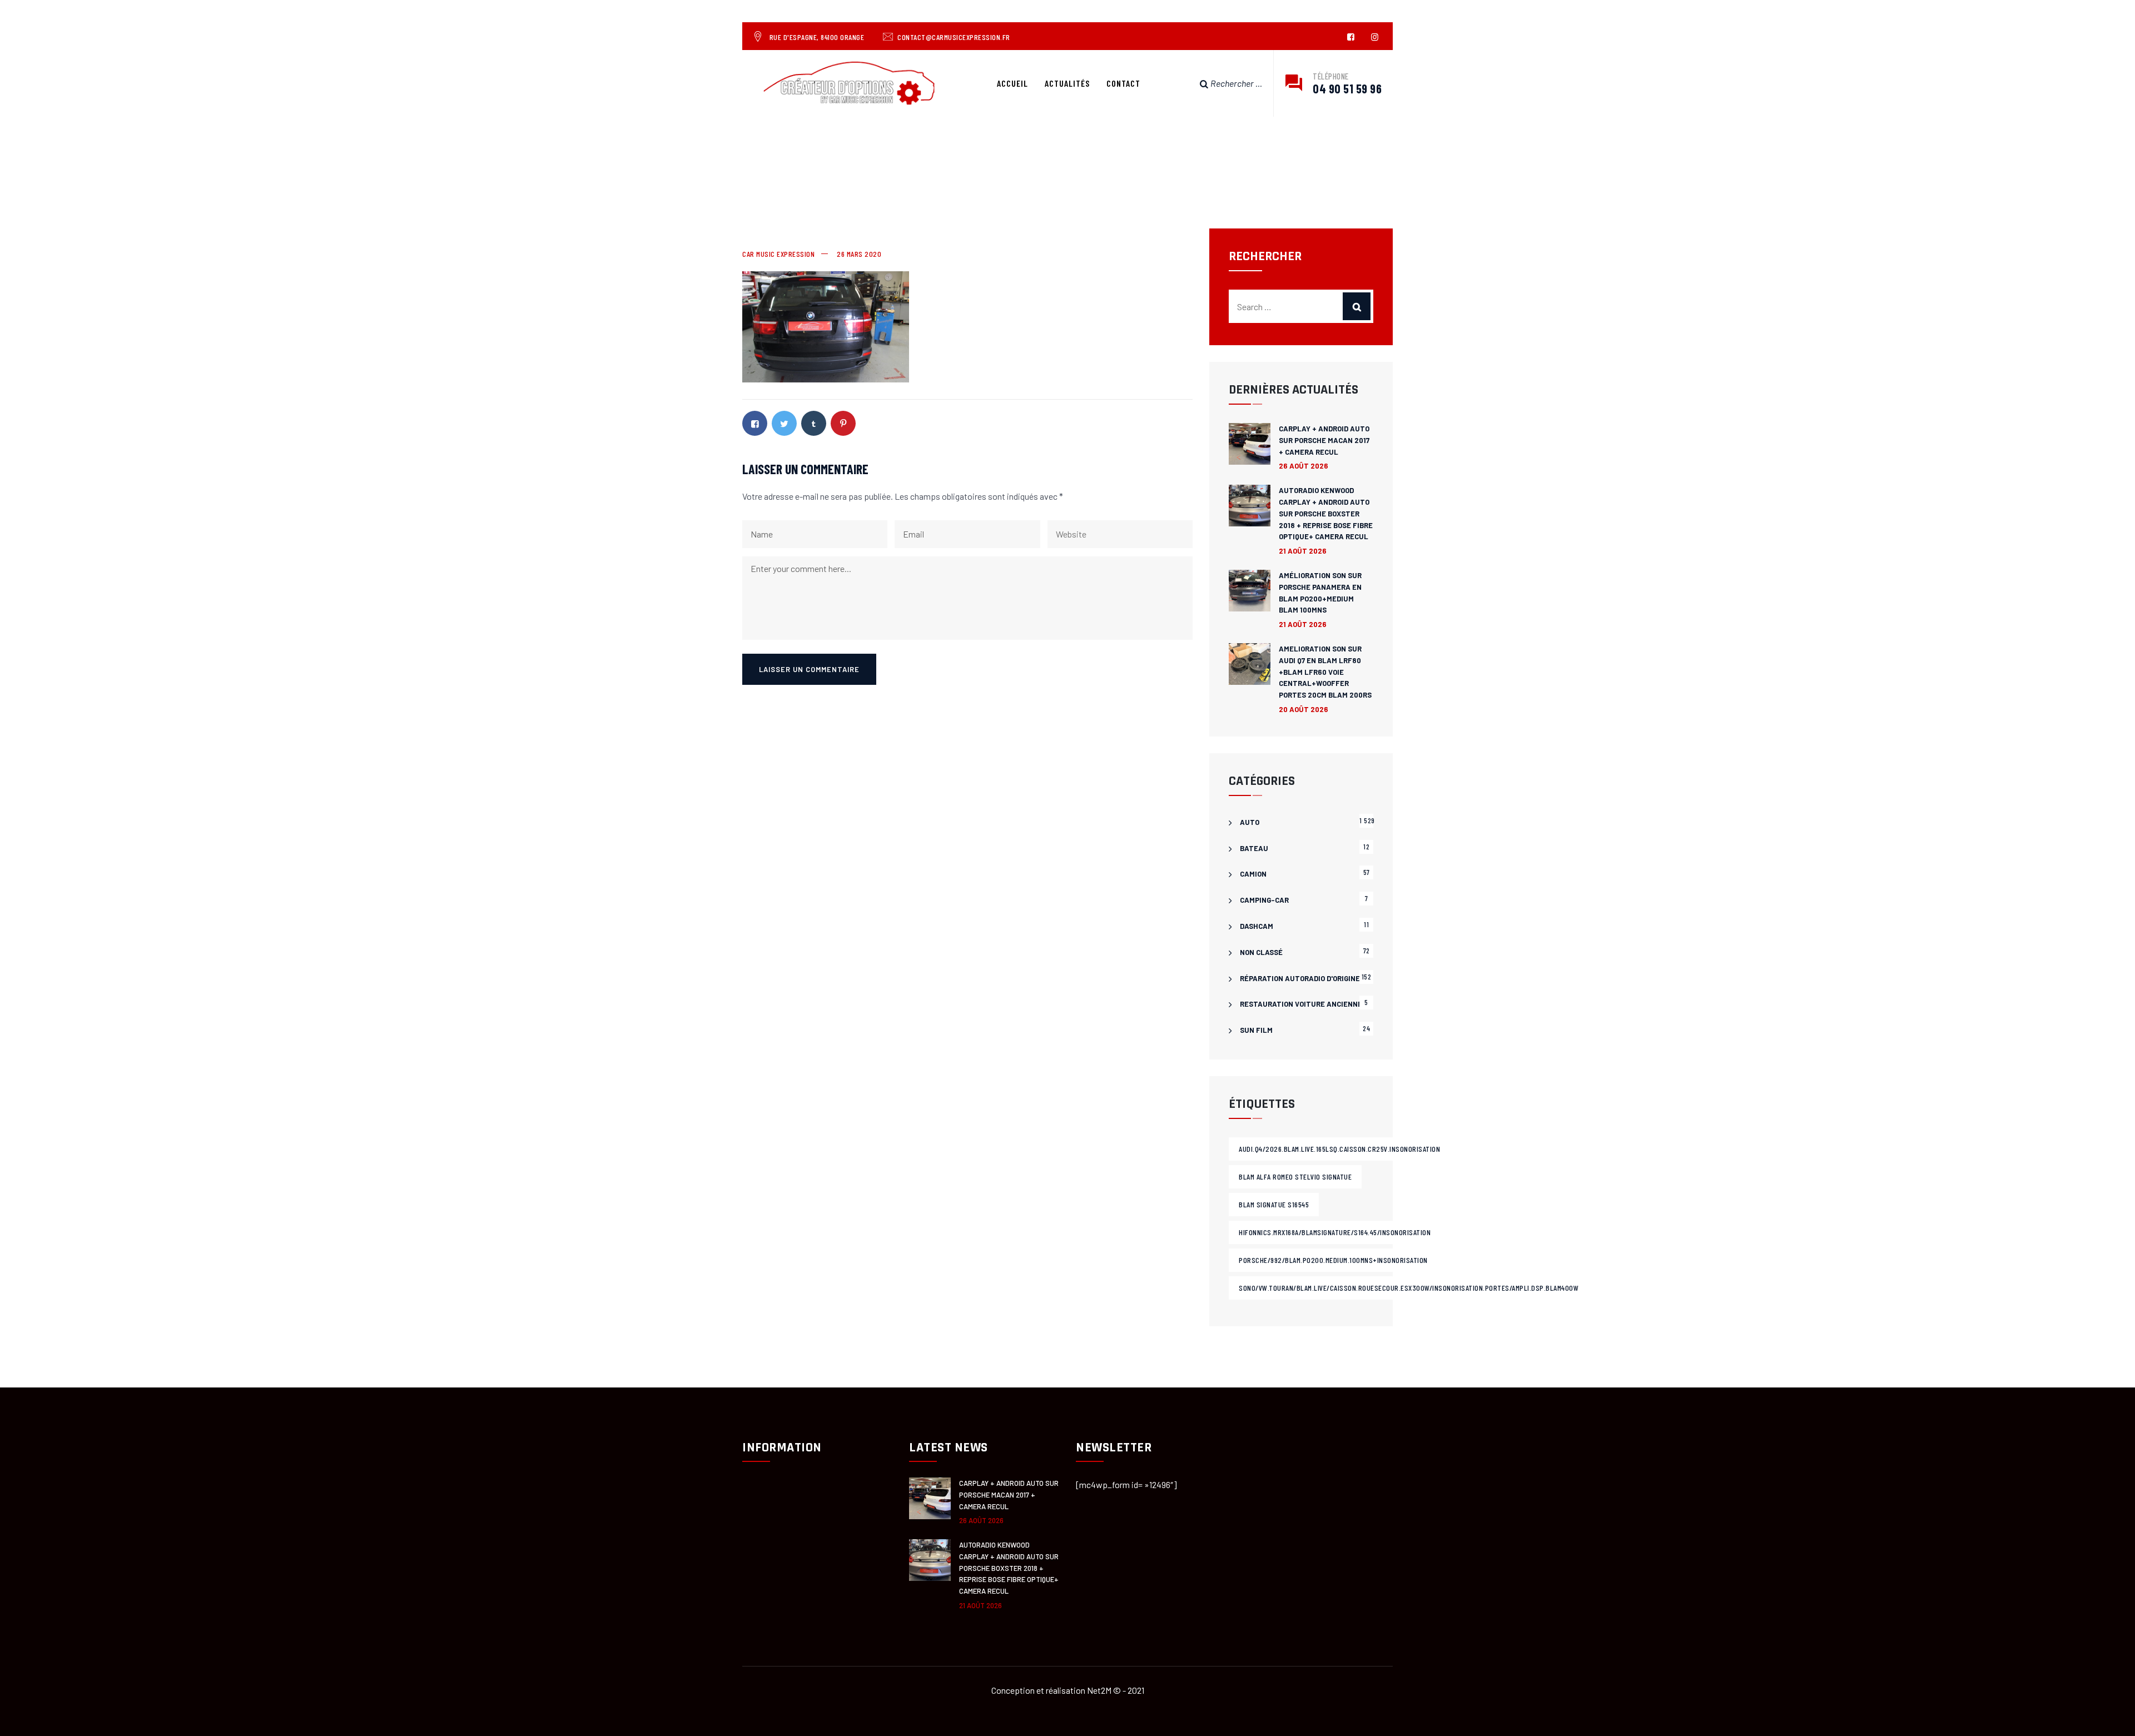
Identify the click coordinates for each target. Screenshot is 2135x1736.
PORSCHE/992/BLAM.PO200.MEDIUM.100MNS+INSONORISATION (1333, 1260)
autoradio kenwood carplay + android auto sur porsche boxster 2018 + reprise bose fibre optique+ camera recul (1326, 513)
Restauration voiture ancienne (1301, 1004)
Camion (1253, 874)
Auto (1250, 822)
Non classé (1261, 952)
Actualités (1067, 83)
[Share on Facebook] (755, 423)
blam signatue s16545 (1274, 1204)
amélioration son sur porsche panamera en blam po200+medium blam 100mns (1320, 593)
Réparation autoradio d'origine (1300, 978)
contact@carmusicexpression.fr (954, 37)
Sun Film (1256, 1030)
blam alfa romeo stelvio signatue (1295, 1177)
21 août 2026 (1303, 551)
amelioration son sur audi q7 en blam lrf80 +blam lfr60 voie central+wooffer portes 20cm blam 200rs (1325, 672)
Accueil (1012, 83)
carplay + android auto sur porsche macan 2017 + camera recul (1324, 440)
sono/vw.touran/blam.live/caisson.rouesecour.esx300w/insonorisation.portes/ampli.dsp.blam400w (1409, 1288)
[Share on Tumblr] (814, 423)
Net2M (1099, 1690)
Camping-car (1264, 900)
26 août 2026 (1304, 466)
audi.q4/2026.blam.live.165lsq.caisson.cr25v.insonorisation (1339, 1149)
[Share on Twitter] (784, 423)
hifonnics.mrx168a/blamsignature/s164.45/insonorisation (1335, 1232)
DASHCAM (1257, 926)
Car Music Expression (778, 254)
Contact (1123, 83)
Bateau (1254, 848)
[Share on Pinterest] (843, 423)
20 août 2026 (1304, 709)
